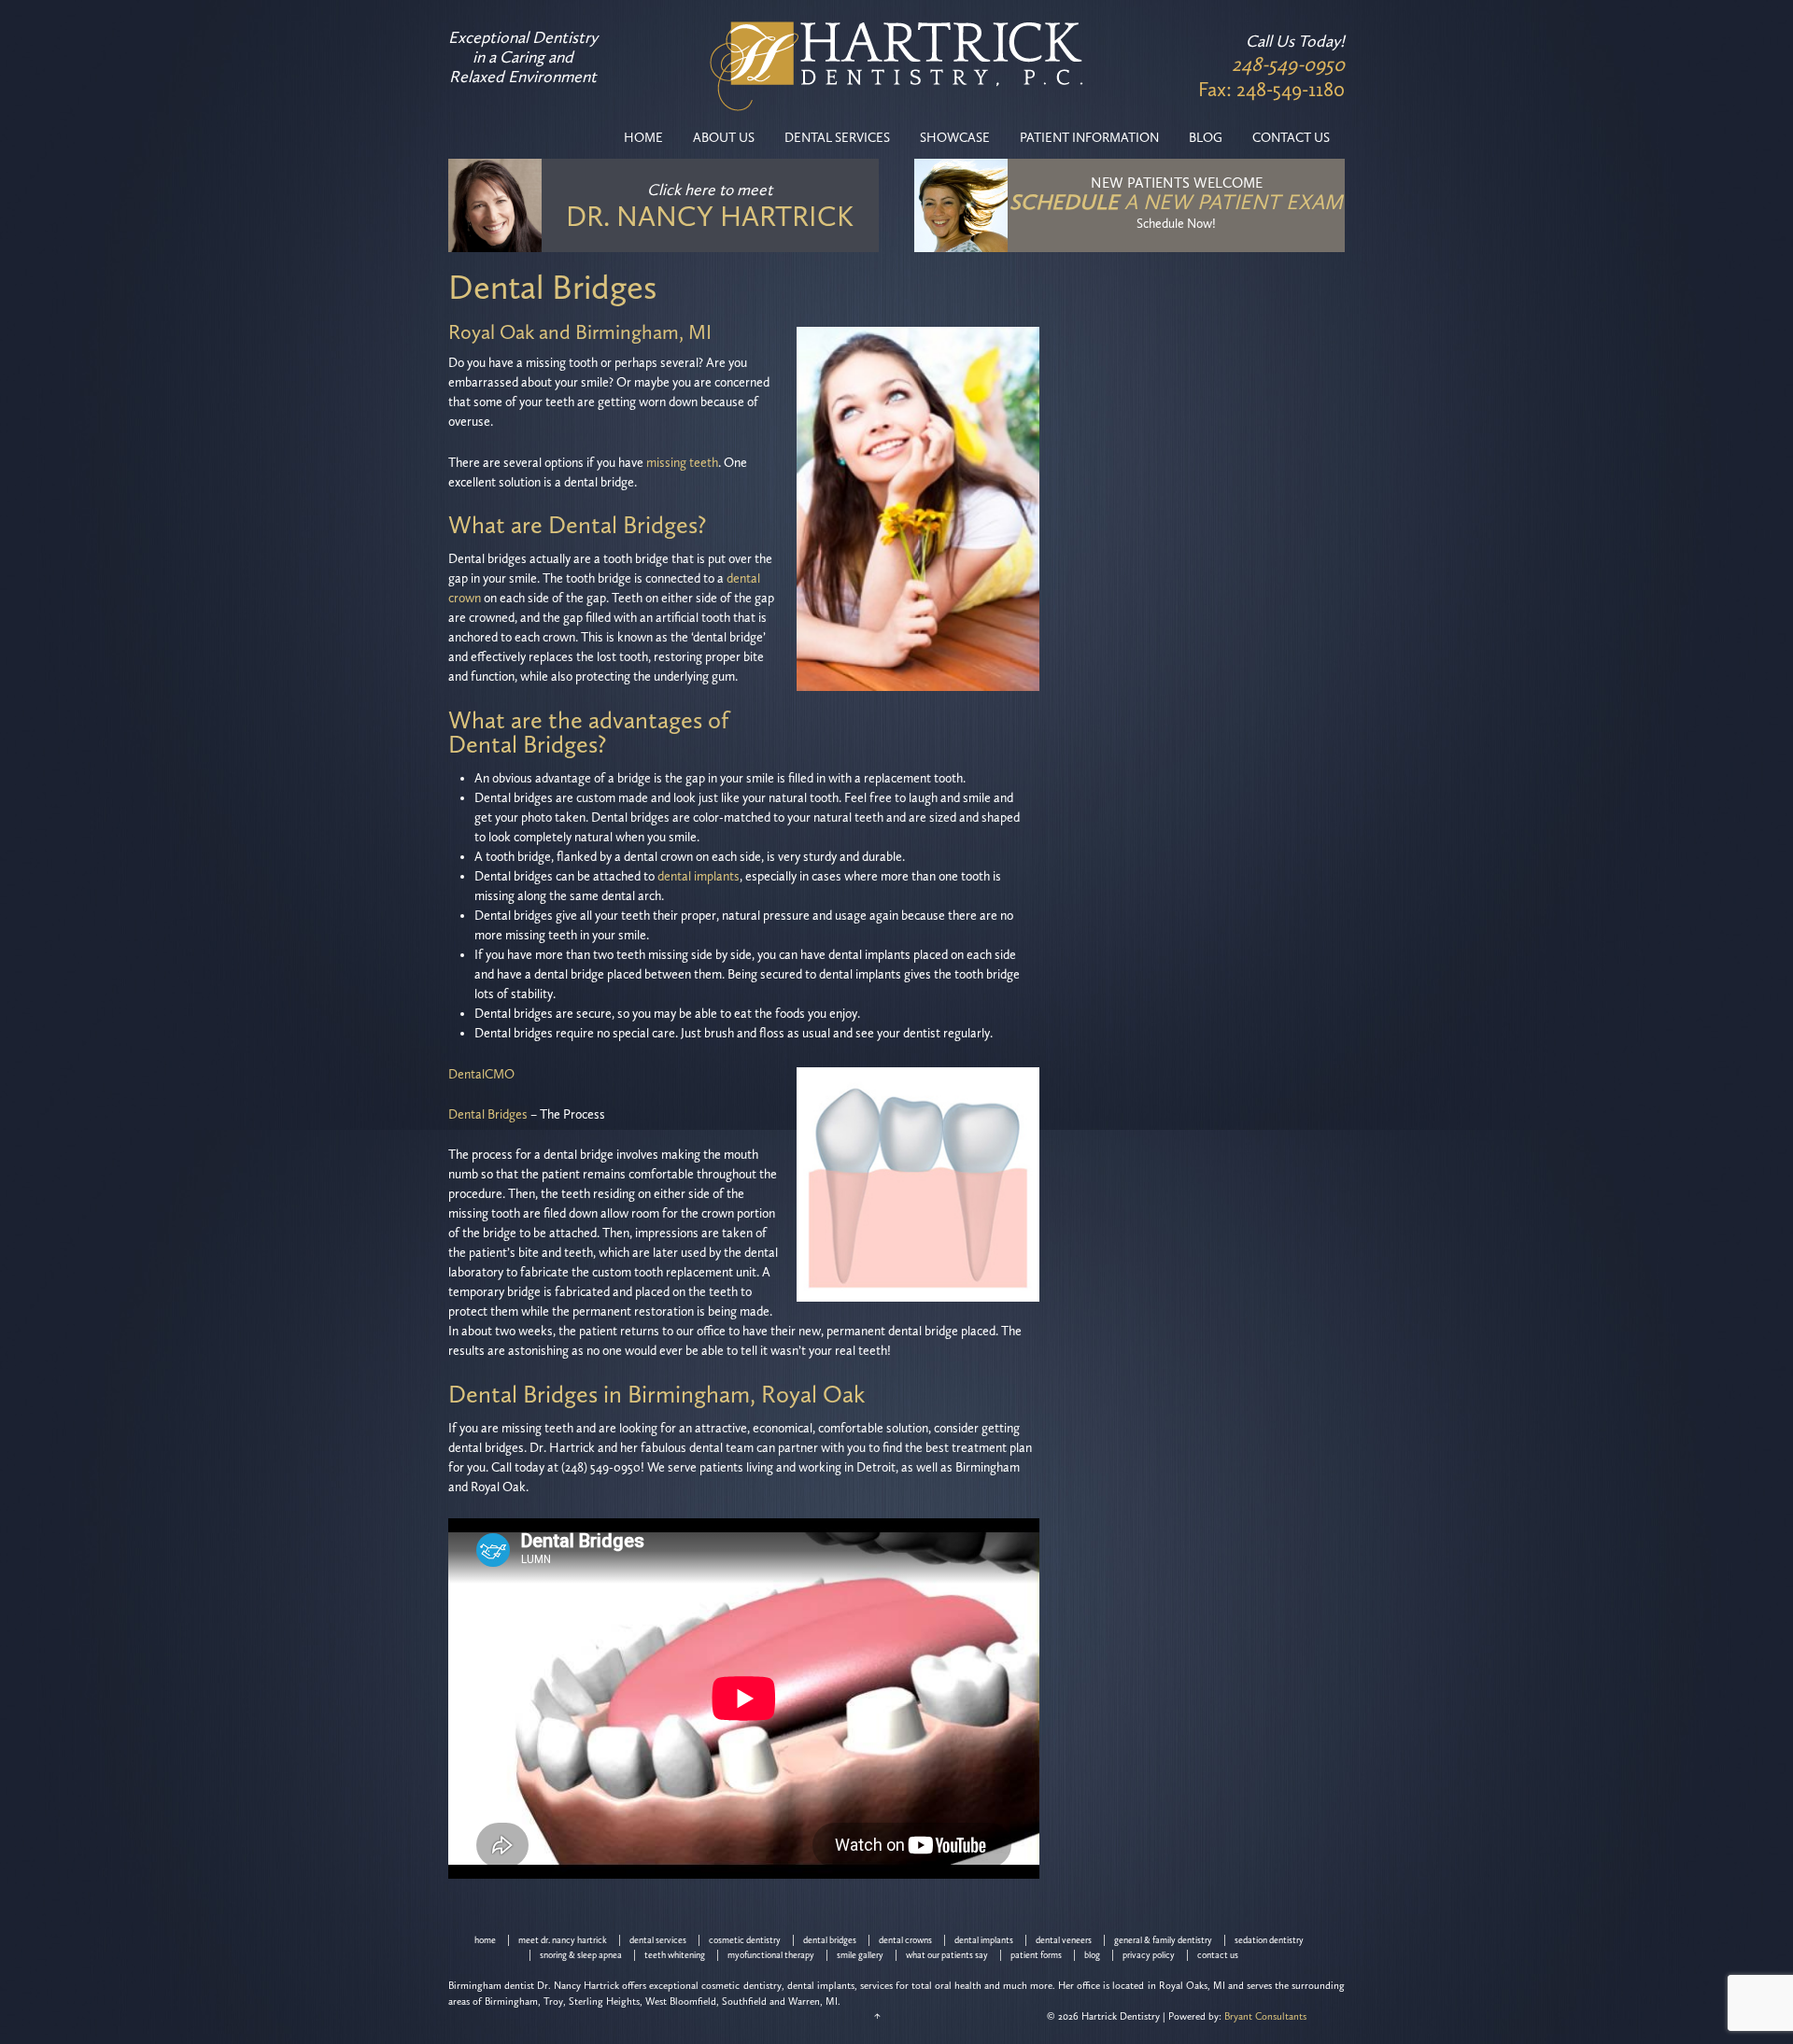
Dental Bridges (488, 1114)
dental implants (699, 876)
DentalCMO (481, 1074)
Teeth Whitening (675, 1955)
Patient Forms (1036, 1955)
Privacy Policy (1149, 1955)
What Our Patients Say (947, 1955)
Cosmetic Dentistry (745, 1940)
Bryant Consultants (1265, 2016)
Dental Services (837, 138)
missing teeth (682, 463)
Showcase (955, 138)
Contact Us (1291, 138)
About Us (724, 138)
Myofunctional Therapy (771, 1955)
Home (643, 138)
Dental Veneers (1064, 1940)
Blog (1206, 138)
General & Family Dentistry (1163, 1940)
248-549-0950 (1288, 64)
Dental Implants (984, 1940)
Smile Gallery (860, 1955)
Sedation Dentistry (1269, 1940)
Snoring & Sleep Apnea (581, 1955)
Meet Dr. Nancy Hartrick (563, 1940)
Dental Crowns (905, 1940)
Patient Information (1089, 138)
